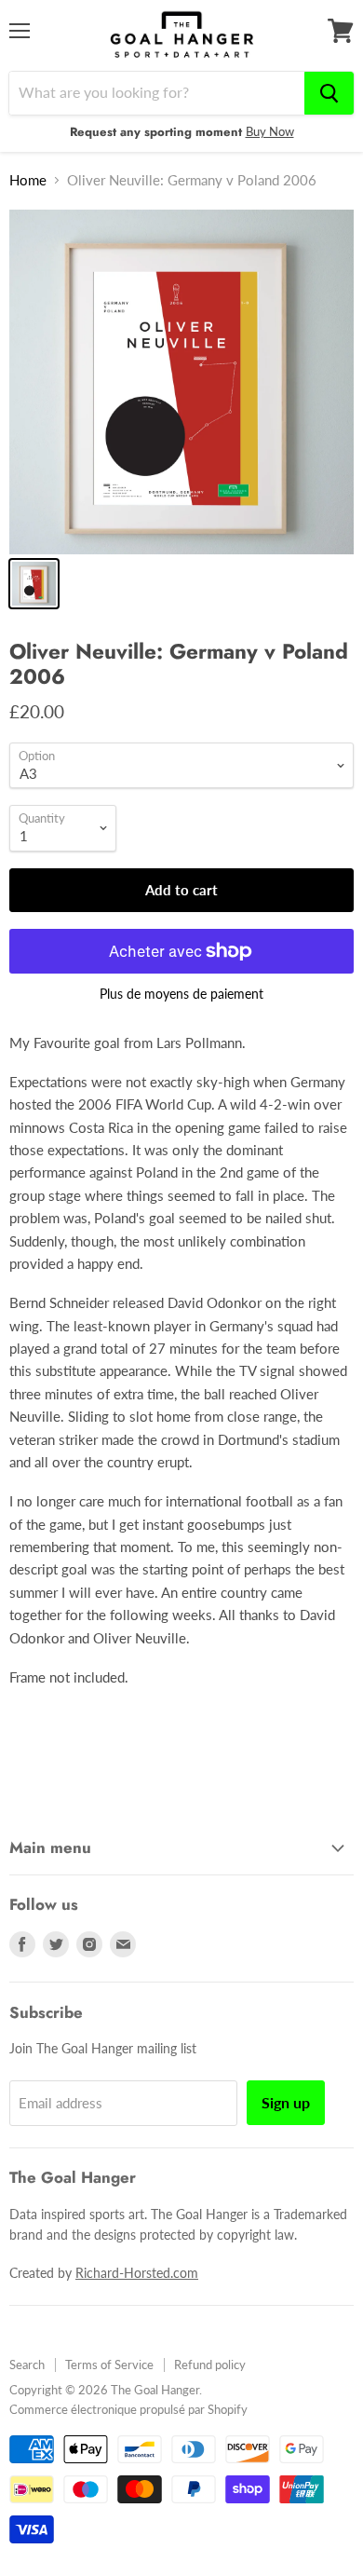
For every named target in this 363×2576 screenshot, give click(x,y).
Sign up (286, 2102)
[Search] (329, 93)
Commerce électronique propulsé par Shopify (128, 2409)
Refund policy (210, 2365)
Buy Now (270, 131)
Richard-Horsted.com (137, 2273)
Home (28, 180)
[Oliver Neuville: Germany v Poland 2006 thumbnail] (34, 584)
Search (27, 2365)
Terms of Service (109, 2365)
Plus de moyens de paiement (181, 994)
